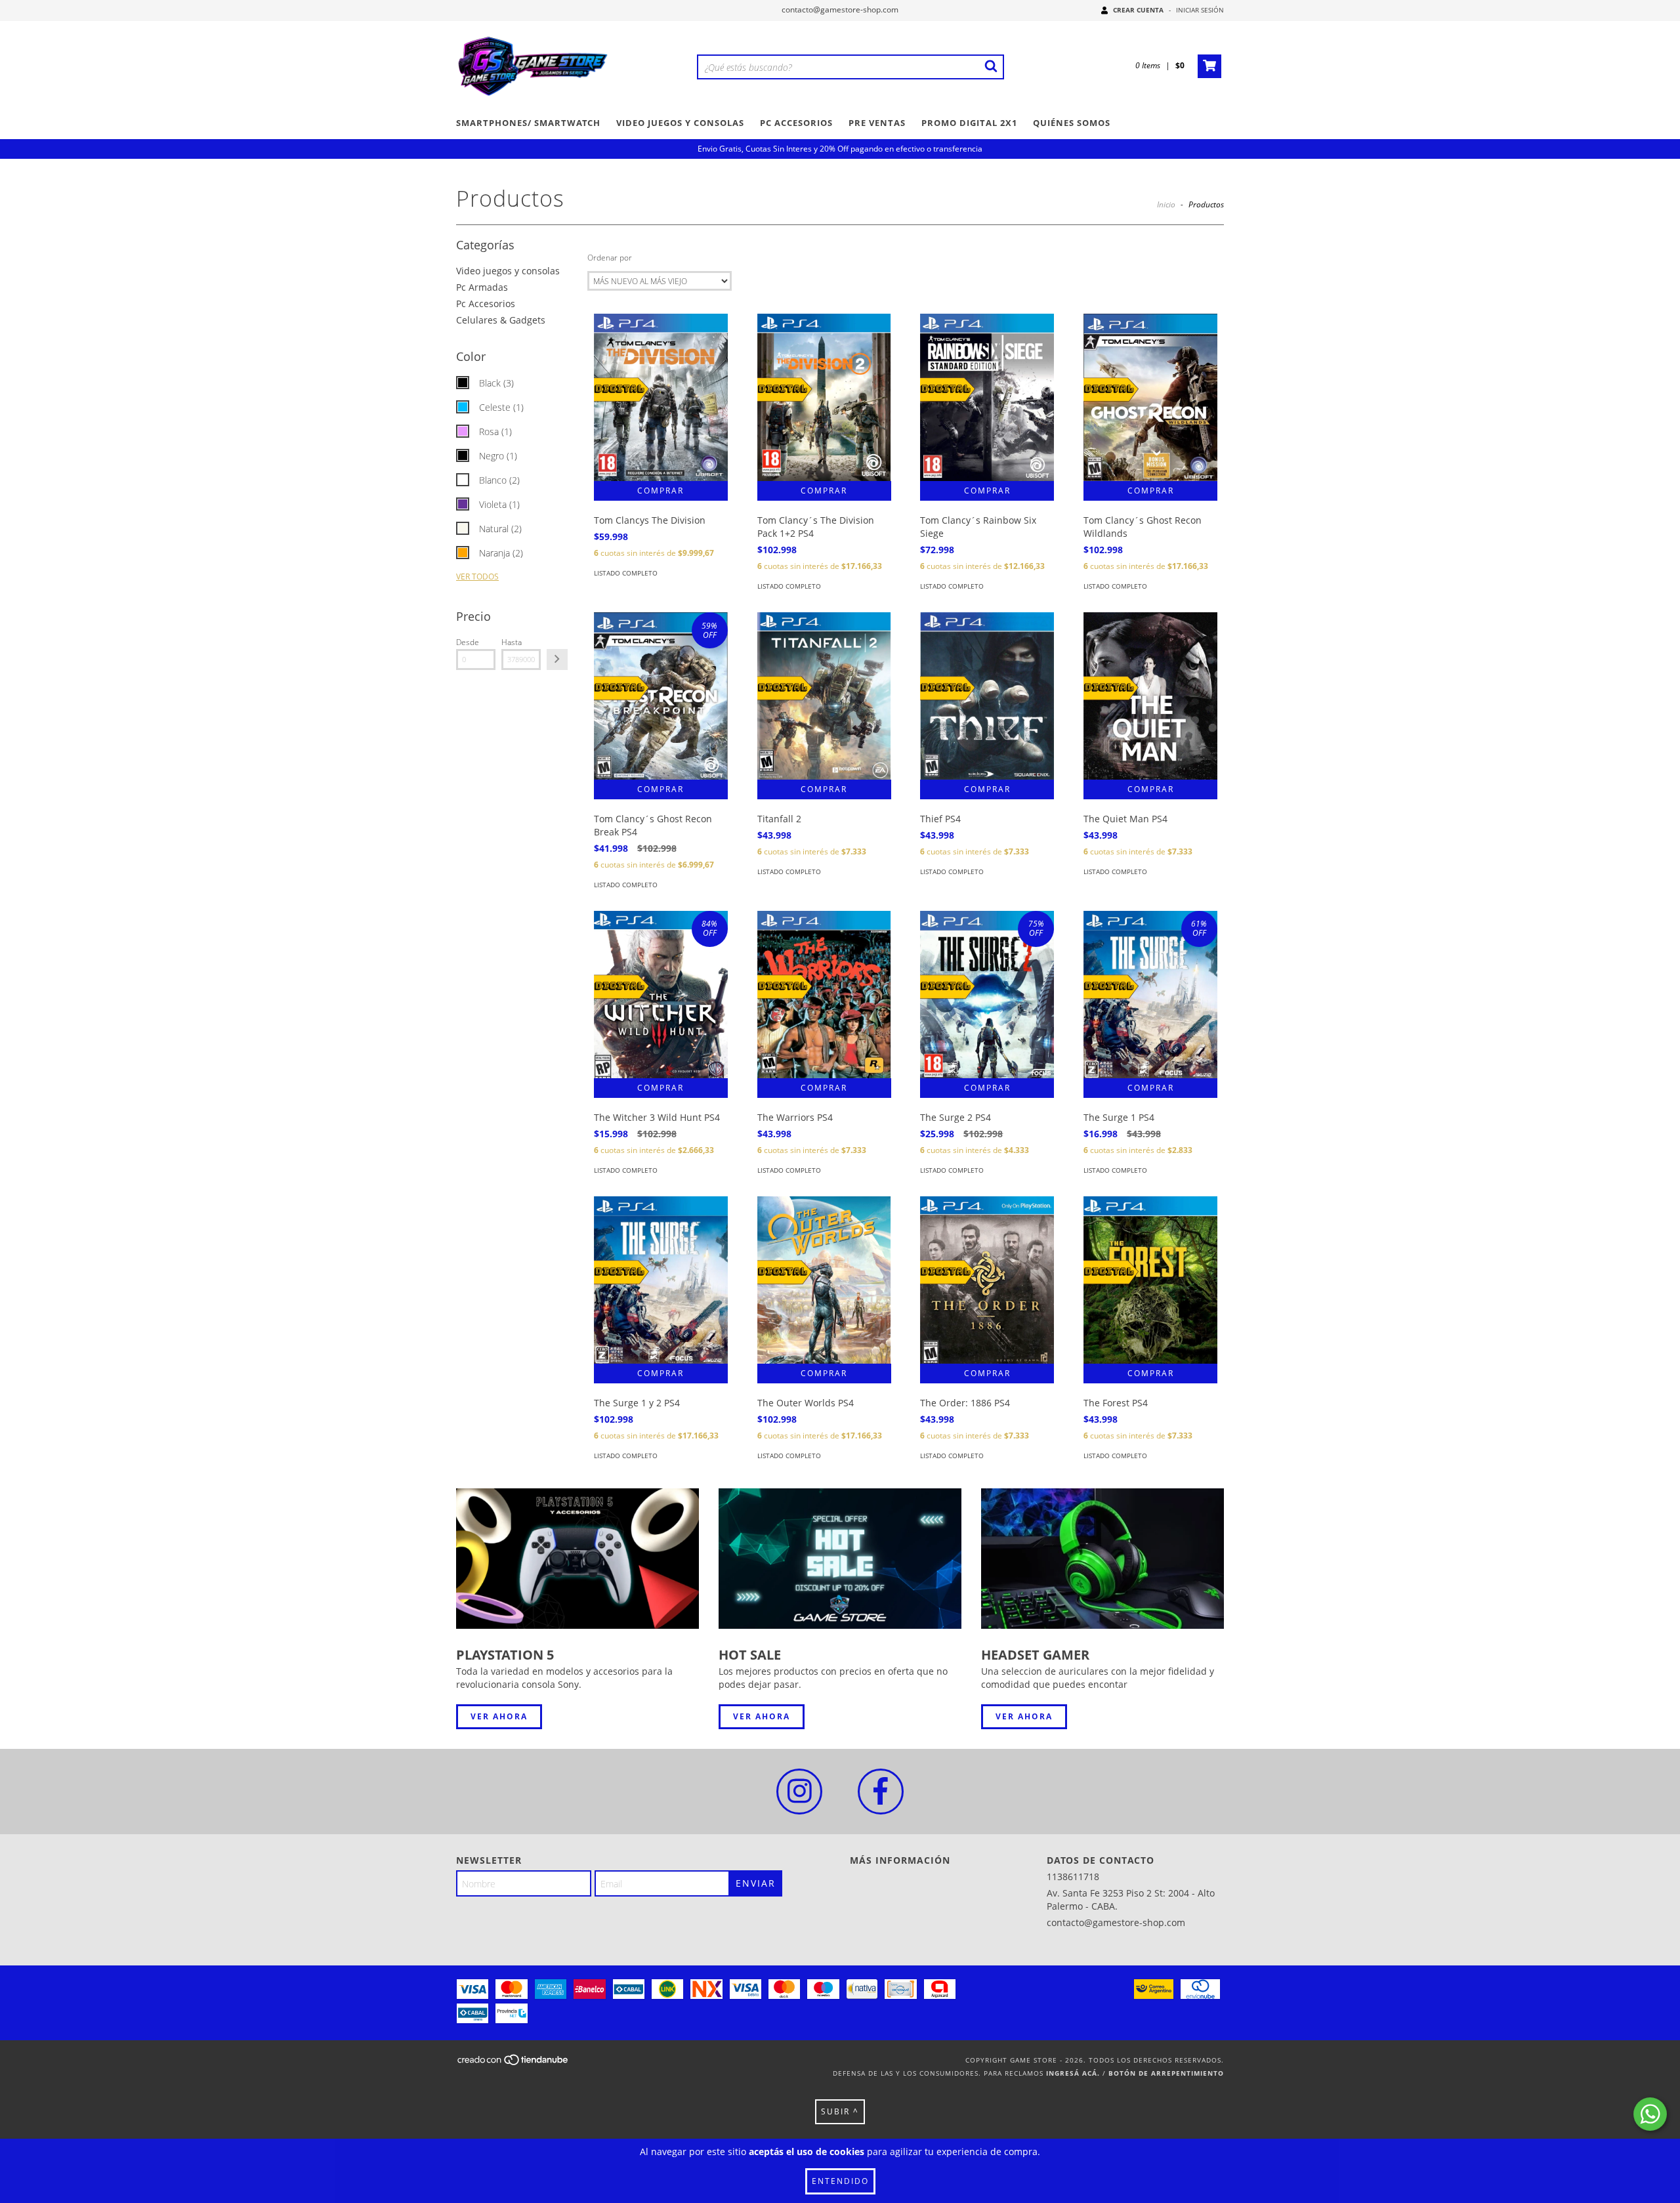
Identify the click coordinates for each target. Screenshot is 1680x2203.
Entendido (840, 2181)
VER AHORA (499, 1716)
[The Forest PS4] (1150, 1280)
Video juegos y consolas (508, 271)
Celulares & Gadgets (501, 320)
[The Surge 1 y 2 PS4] (661, 1280)
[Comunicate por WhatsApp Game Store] (1650, 2114)
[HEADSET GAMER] (1102, 1559)
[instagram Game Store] (799, 1792)
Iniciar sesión (1200, 10)
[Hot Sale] (840, 1559)
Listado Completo (626, 573)
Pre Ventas (877, 123)
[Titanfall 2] (824, 696)
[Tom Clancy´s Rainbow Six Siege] (987, 397)
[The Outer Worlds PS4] (824, 1280)
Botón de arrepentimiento (1166, 2073)
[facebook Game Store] (881, 1792)
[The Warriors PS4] (824, 995)
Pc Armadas (482, 287)
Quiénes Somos (1072, 123)
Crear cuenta (1138, 10)
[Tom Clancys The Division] (661, 397)
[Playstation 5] (577, 1559)
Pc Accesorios (796, 123)
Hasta (512, 642)
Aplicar (557, 660)
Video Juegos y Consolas (680, 123)
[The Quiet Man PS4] (1150, 696)
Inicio (1166, 204)
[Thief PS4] (987, 696)
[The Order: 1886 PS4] (987, 1280)
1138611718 (1073, 1877)
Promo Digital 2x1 (969, 123)
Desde (468, 642)
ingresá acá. (1073, 2073)
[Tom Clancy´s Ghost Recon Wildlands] (1150, 397)
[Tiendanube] (514, 2064)
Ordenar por (610, 258)
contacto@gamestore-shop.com (840, 10)
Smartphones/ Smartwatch (528, 123)
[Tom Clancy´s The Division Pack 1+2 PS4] (824, 397)
